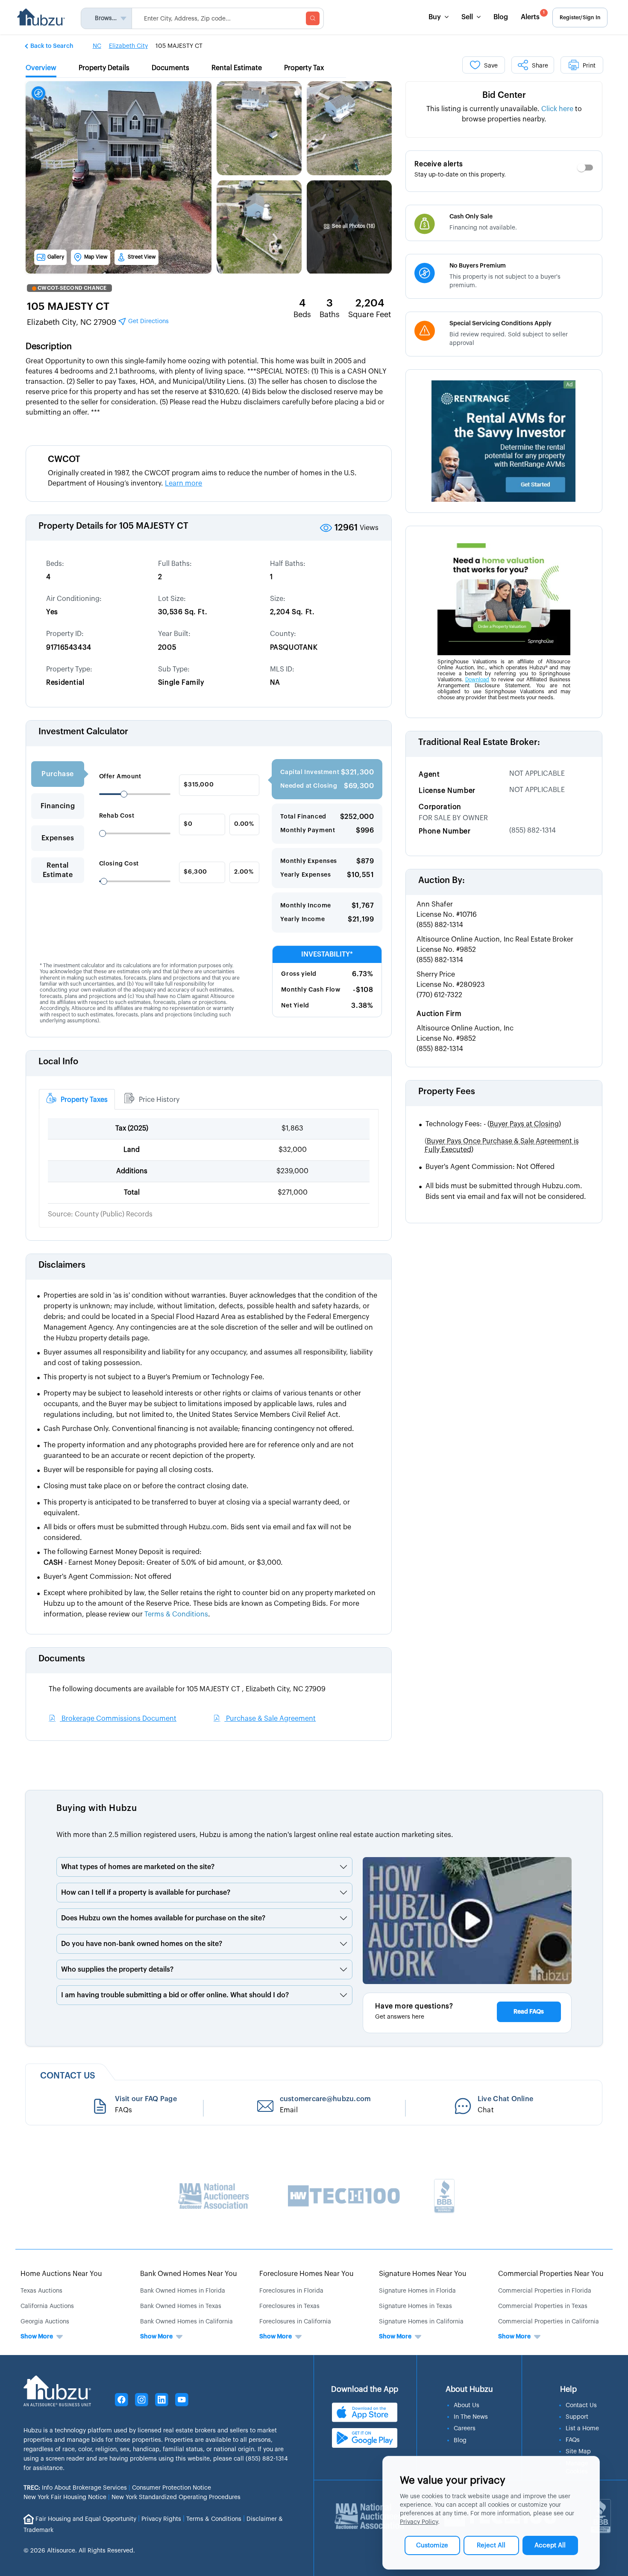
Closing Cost (119, 864)
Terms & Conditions (214, 2519)
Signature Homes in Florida (417, 2291)
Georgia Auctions (45, 2322)
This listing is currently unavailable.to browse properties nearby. (504, 114)
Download (477, 680)
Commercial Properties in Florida (545, 2291)
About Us (467, 2405)
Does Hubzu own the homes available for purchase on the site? (163, 1918)
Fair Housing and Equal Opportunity (86, 2519)
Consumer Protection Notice (172, 2488)
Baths (330, 315)
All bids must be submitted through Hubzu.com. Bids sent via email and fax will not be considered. (506, 1191)
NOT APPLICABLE (537, 774)
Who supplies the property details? (117, 1970)
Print (589, 66)
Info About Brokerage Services (75, 2488)
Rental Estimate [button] (237, 68)
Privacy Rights (161, 2519)
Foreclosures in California (295, 2322)
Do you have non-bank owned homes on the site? (142, 1944)
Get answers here (400, 2017)
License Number (447, 791)
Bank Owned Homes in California (186, 2322)
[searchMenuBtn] (313, 18)
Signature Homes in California (421, 2322)
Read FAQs (529, 2012)
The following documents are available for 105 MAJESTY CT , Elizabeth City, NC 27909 (187, 1689)
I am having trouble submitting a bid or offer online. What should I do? (175, 1995)
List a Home (582, 2429)
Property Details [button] (104, 68)
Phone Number (445, 831)
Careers (465, 2429)
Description (49, 347)
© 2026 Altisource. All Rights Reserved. (79, 2551)
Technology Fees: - (493, 1124)
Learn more (183, 483)
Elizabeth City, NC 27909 (98, 322)
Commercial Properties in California (549, 2322)
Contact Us (581, 2405)
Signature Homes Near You (423, 2274)
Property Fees (447, 1092)
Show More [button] (37, 2337)
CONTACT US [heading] (68, 2076)
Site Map (578, 2452)
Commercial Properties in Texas (543, 2306)
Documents (62, 1659)
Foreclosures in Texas (289, 2306)
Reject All (491, 2545)
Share (540, 66)
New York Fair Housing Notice (65, 2497)
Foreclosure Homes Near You (307, 2274)
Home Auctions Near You (61, 2274)
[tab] (77, 1099)
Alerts (533, 16)
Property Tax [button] (304, 68)
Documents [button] (170, 68)
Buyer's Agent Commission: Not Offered (490, 1167)
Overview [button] (41, 68)
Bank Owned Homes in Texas (181, 2306)
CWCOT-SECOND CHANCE (72, 288)
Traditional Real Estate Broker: (479, 742)
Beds (302, 315)
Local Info (58, 1062)
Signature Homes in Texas (415, 2306)
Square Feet (370, 315)
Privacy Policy (419, 2522)
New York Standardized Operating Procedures (176, 2497)
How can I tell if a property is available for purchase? (146, 1893)
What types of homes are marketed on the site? (138, 1867)
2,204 (370, 303)
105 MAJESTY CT (68, 306)
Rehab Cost (117, 816)
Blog (501, 17)
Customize (432, 2545)
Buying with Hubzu (97, 1808)
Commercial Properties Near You (551, 2274)
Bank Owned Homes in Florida (183, 2291)
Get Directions (148, 321)
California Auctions (47, 2306)
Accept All (550, 2545)
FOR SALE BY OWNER (453, 818)
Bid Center (504, 95)
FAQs (573, 2440)
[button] (50, 46)
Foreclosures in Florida (291, 2291)
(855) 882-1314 (533, 830)
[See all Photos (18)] (349, 202)
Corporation (440, 807)
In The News (471, 2417)
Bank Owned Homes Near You (189, 2274)
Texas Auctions (41, 2291)
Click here (557, 109)
